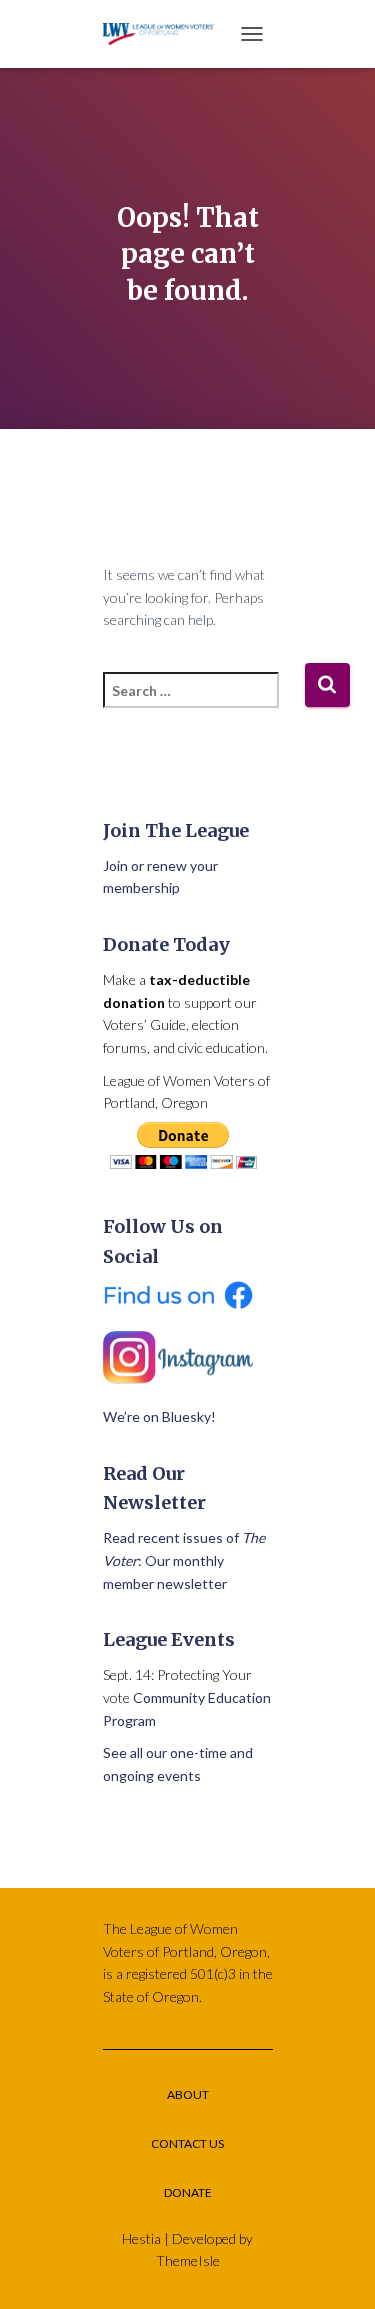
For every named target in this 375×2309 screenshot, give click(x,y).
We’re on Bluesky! (159, 1416)
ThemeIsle (188, 2260)
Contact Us (187, 2143)
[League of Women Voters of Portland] (166, 33)
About (188, 2094)
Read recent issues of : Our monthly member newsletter (184, 1560)
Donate (188, 2192)
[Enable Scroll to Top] (335, 2269)
